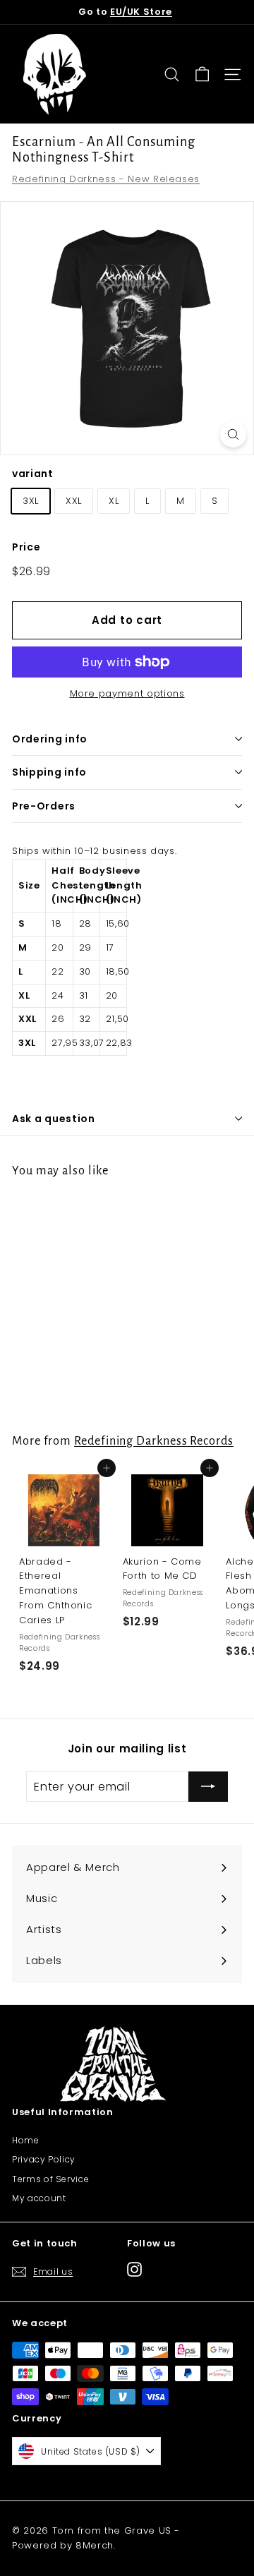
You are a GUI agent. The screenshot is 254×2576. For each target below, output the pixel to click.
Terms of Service (50, 2179)
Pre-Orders (44, 806)
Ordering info (50, 739)
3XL (31, 501)
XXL (74, 501)
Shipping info (49, 772)
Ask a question (54, 1119)
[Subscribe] (208, 1787)
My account (39, 2198)
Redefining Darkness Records (154, 1441)
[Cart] (202, 74)
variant (33, 474)
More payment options (127, 693)
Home (26, 2140)
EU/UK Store (141, 12)
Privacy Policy (44, 2159)
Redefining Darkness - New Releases (106, 179)
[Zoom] (233, 434)
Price (26, 547)
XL (114, 501)
